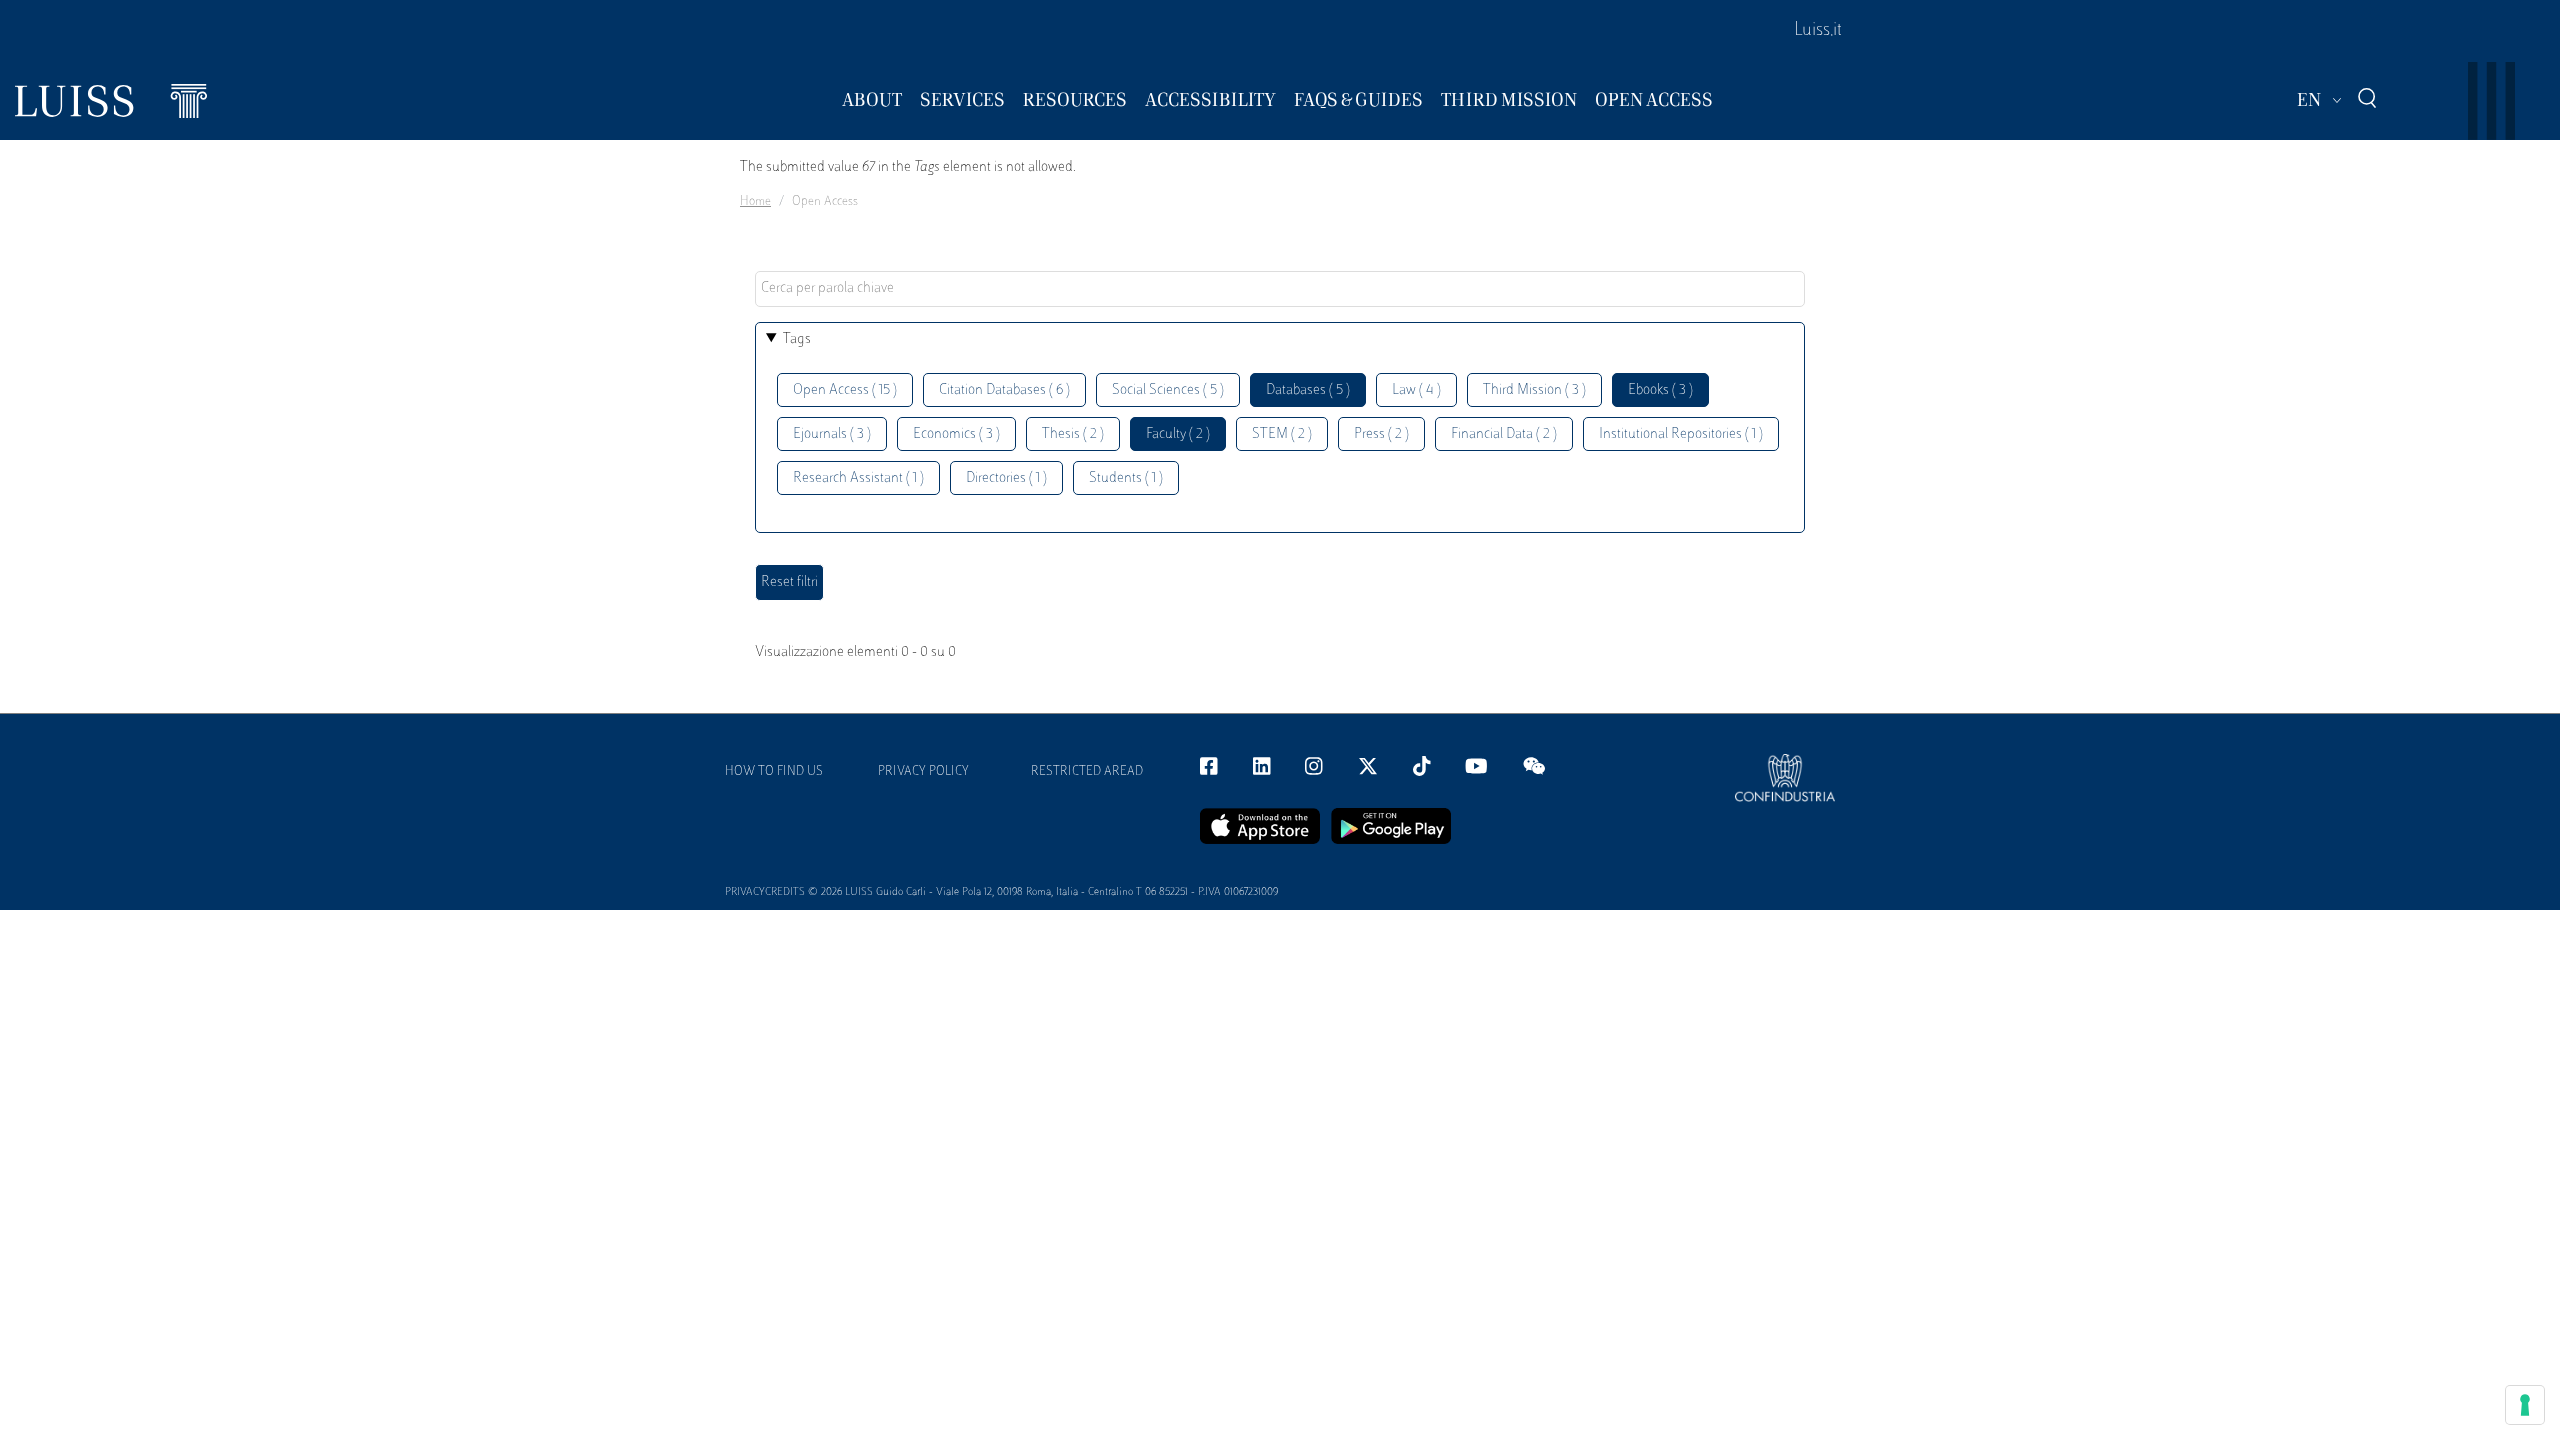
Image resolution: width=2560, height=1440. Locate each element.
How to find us (774, 772)
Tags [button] (797, 339)
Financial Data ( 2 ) (1504, 434)
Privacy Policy (923, 772)
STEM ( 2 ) (1282, 434)
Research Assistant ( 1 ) (858, 478)
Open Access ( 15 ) (845, 390)
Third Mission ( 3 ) (1534, 390)
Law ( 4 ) (1416, 390)
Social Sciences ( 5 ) (1168, 390)
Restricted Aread (1087, 772)
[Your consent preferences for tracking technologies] (2525, 1405)
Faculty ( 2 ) (1178, 434)
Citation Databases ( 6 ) (1004, 390)
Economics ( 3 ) (956, 434)
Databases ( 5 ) (1308, 390)
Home (755, 202)
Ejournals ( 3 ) (832, 434)
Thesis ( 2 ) (1073, 434)
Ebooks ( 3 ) (1660, 390)
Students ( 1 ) (1126, 478)
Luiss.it (1818, 31)
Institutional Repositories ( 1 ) (1681, 434)
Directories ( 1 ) (1006, 478)
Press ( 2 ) (1381, 434)
